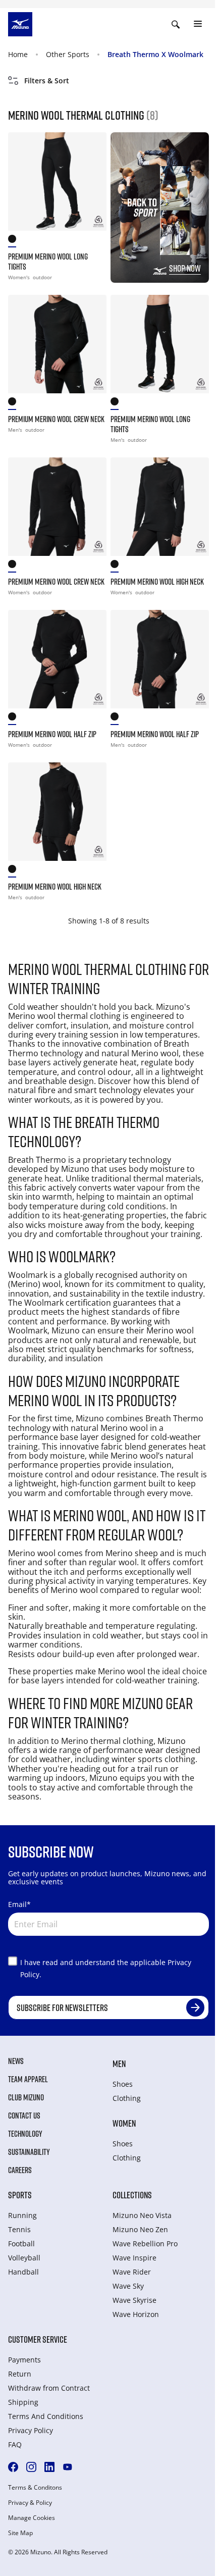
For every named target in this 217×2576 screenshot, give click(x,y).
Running (22, 2215)
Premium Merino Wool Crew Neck (56, 419)
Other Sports (68, 54)
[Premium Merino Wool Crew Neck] (57, 344)
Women (124, 2123)
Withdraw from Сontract (49, 2388)
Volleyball (24, 2258)
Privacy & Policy (30, 2503)
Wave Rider (132, 2272)
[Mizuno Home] (20, 23)
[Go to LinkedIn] (49, 2467)
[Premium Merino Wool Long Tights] (57, 182)
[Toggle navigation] (198, 24)
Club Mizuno (26, 2097)
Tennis (19, 2229)
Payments (24, 2360)
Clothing (127, 2098)
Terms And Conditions (46, 2416)
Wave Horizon (136, 2314)
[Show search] (176, 24)
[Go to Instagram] (31, 2467)
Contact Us (24, 2116)
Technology (25, 2134)
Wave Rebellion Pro (145, 2244)
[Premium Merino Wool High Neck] (160, 507)
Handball (23, 2272)
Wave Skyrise (134, 2300)
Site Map (20, 2533)
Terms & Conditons (35, 2488)
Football (21, 2244)
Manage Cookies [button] (32, 2518)
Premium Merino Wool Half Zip (52, 734)
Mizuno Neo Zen (140, 2229)
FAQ (15, 2444)
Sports (20, 2195)
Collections (132, 2195)
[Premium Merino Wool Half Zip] (57, 659)
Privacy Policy (31, 2430)
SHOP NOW (185, 268)
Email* (19, 1904)
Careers (20, 2170)
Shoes (123, 2084)
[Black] (15, 241)
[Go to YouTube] (68, 2467)
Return (20, 2374)
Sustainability (29, 2152)
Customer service (38, 2339)
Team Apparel (28, 2079)
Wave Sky (128, 2286)
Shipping (23, 2402)
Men (119, 2064)
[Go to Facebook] (13, 2467)
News (16, 2061)
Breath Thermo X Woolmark (155, 54)
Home (18, 54)
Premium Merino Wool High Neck (157, 582)
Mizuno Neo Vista (142, 2215)
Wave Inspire (134, 2258)
